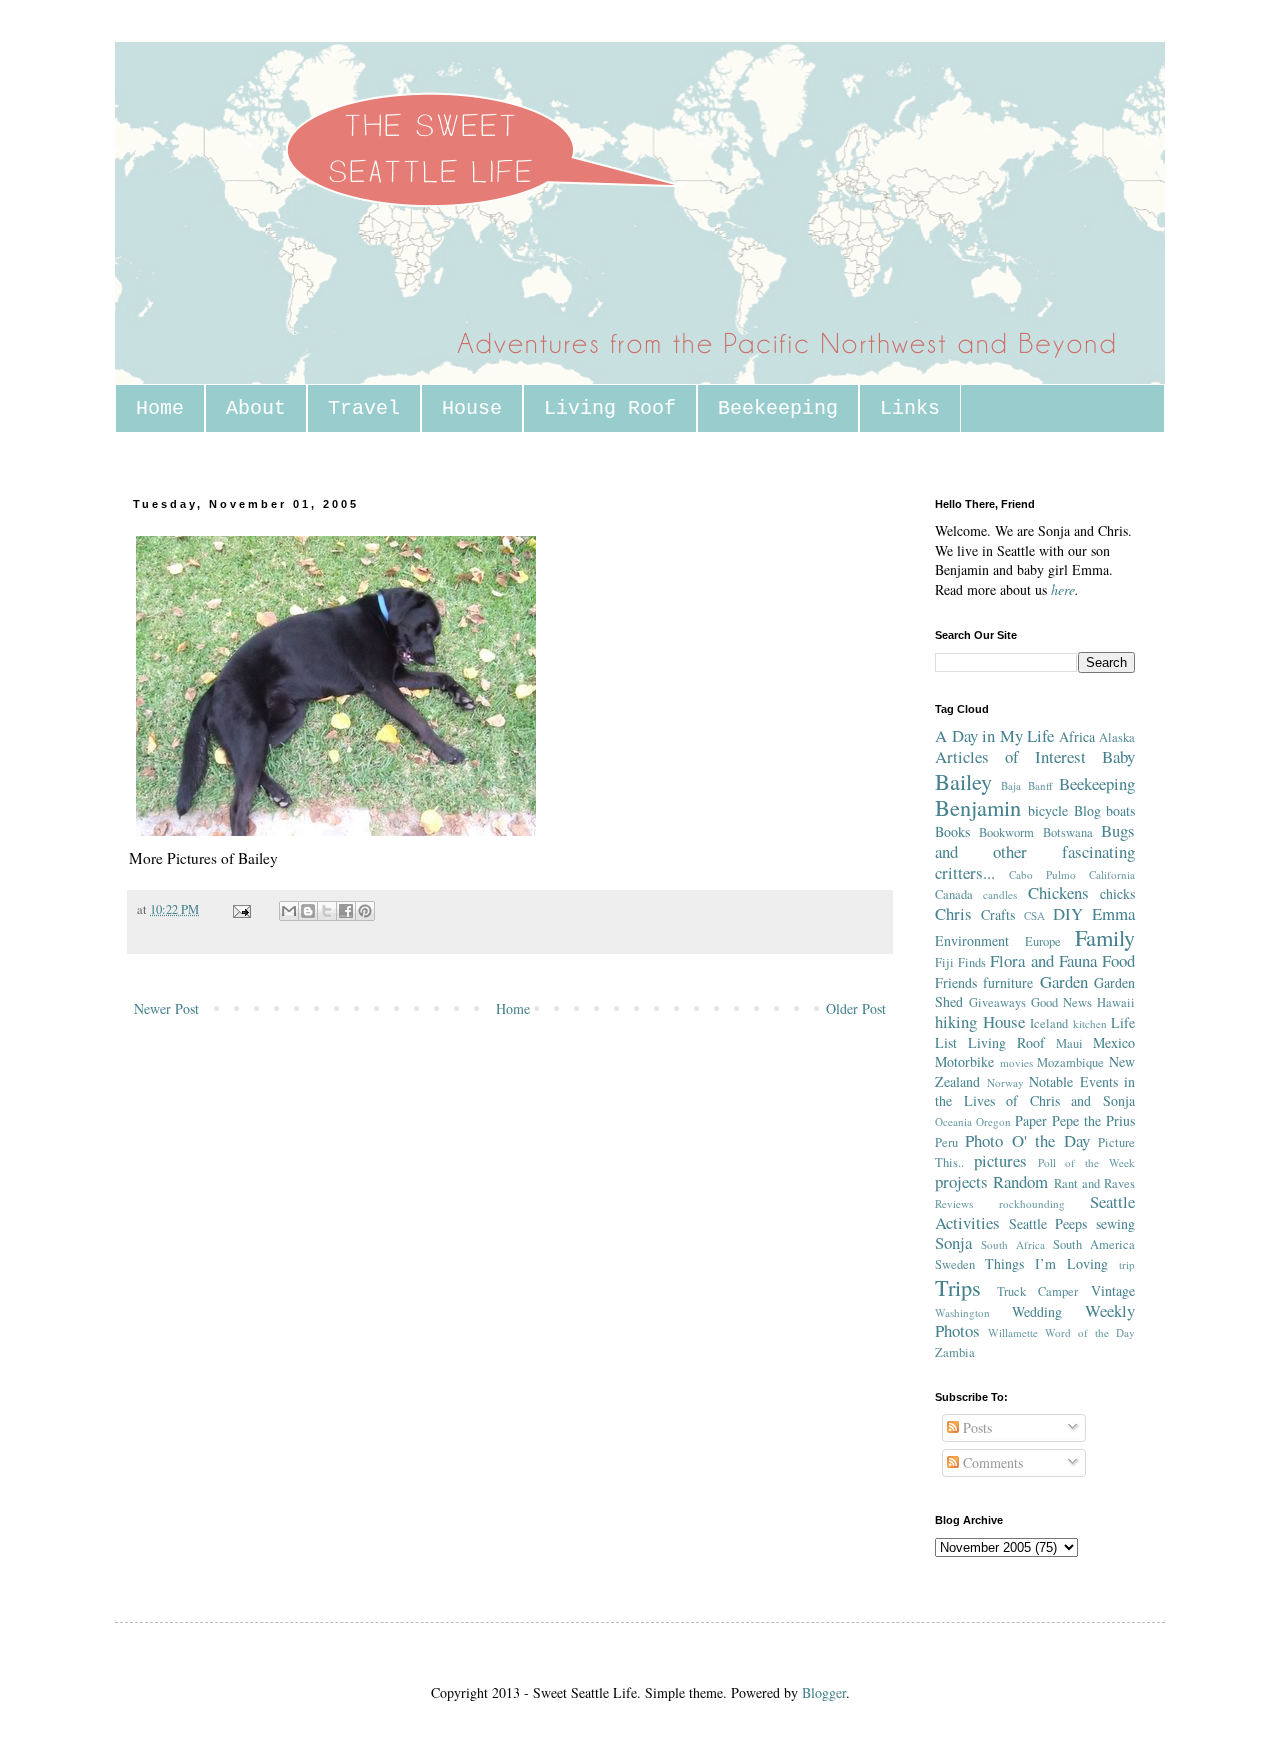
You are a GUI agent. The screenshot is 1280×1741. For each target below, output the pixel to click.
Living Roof (610, 408)
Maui (1069, 1043)
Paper (1031, 1120)
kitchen (1090, 1023)
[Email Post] (240, 909)
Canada (954, 894)
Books (952, 831)
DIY (1068, 913)
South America (1094, 1244)
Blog (1087, 810)
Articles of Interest (1010, 756)
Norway (1005, 1082)
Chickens (1058, 892)
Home (160, 408)
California (1112, 874)
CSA (1034, 915)
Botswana (1068, 832)
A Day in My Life (994, 735)
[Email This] (289, 911)
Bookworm (1006, 832)
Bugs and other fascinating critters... (1035, 851)
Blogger (824, 1692)
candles (1000, 894)
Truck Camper (1038, 1291)
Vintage (1113, 1290)
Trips (958, 1287)
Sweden (955, 1264)
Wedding (1037, 1311)
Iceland (1049, 1023)
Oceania (953, 1121)
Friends (956, 982)
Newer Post (166, 1008)
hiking (956, 1021)
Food (1118, 960)
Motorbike (964, 1061)
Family (1105, 937)
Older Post (856, 1008)
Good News (1061, 1002)
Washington (962, 1312)
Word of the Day (1090, 1332)
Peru (946, 1142)
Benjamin (978, 807)
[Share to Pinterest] (365, 911)
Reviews (954, 1203)
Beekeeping (778, 408)
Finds (972, 962)
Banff (1040, 785)
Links (910, 408)
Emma (1113, 913)
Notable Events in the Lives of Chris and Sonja (1035, 1091)
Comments (991, 1462)
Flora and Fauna (1043, 960)
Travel (364, 408)
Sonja (953, 1242)
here (1063, 589)
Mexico (1114, 1042)
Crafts (998, 914)
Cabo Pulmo (1042, 874)
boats (1120, 810)
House (472, 408)
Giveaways (997, 1002)
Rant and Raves (1095, 1183)
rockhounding (1032, 1203)
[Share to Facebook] (346, 911)
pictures (1000, 1160)
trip (1127, 1264)
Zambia (955, 1352)
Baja (1011, 785)
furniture (1008, 982)
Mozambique (1070, 1062)
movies (1016, 1062)
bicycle (1048, 810)
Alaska (1117, 737)
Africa (1077, 736)
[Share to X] (327, 911)
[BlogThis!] (308, 911)
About (256, 408)
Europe (1043, 941)
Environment (972, 940)
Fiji (944, 962)
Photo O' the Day (1027, 1140)
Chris (953, 913)
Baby (1118, 756)
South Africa (1013, 1244)
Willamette (1013, 1332)
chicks (1117, 893)
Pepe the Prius (1093, 1120)
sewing (1115, 1223)
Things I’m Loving (1046, 1263)
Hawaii (1116, 1002)
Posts (975, 1427)
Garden (1064, 981)
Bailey (963, 781)
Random (1020, 1181)
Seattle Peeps (1048, 1223)
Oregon (993, 1121)
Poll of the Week (1086, 1162)
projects (961, 1181)
